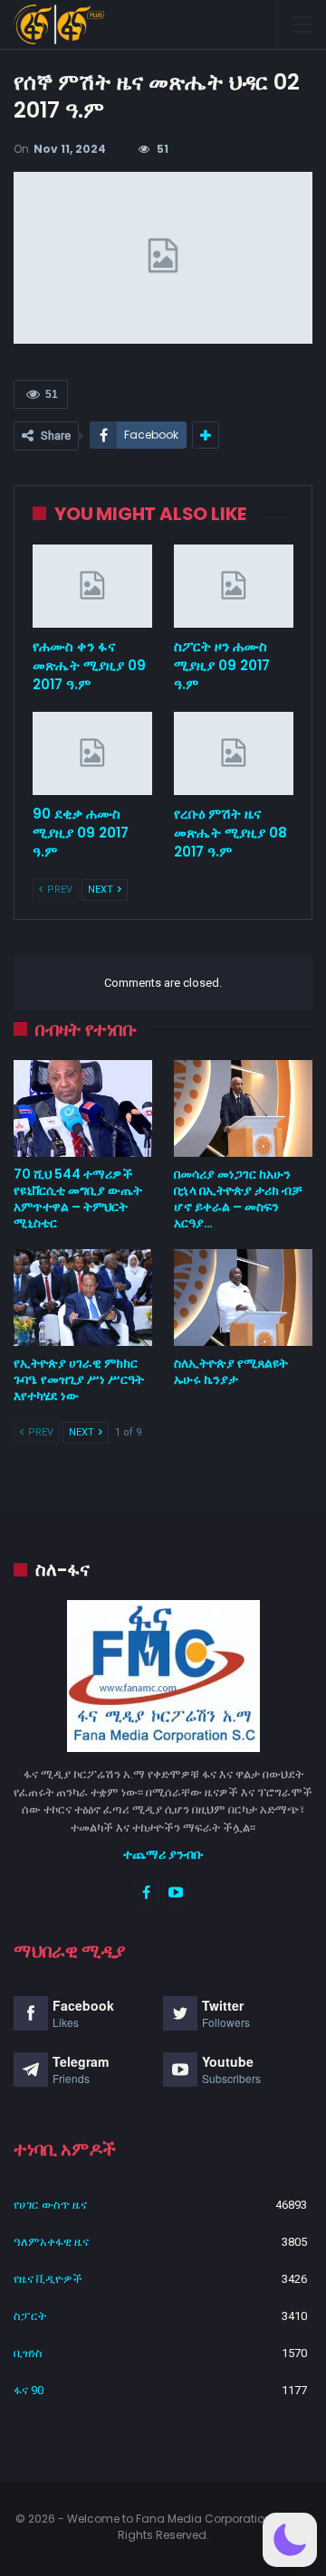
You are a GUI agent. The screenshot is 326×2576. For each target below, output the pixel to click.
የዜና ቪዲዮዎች (48, 2279)
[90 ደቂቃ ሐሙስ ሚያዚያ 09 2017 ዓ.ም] (92, 753)
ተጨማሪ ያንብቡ (163, 1854)
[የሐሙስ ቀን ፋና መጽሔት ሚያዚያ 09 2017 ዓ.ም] (92, 586)
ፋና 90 (29, 2390)
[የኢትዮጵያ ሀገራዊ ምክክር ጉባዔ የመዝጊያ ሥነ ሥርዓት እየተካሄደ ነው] (83, 1297)
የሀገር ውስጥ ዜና (50, 2205)
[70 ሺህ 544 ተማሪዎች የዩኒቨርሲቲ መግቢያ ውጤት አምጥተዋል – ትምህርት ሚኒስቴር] (83, 1108)
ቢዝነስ (28, 2353)
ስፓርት (30, 2316)
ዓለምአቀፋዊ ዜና (51, 2242)
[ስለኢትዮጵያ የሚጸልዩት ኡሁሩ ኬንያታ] (243, 1297)
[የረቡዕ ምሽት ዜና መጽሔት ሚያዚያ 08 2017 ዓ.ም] (234, 753)
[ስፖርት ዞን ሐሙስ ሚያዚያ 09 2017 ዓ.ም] (234, 586)
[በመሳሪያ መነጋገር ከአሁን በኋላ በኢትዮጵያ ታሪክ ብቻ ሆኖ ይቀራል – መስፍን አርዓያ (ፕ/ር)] (243, 1108)
